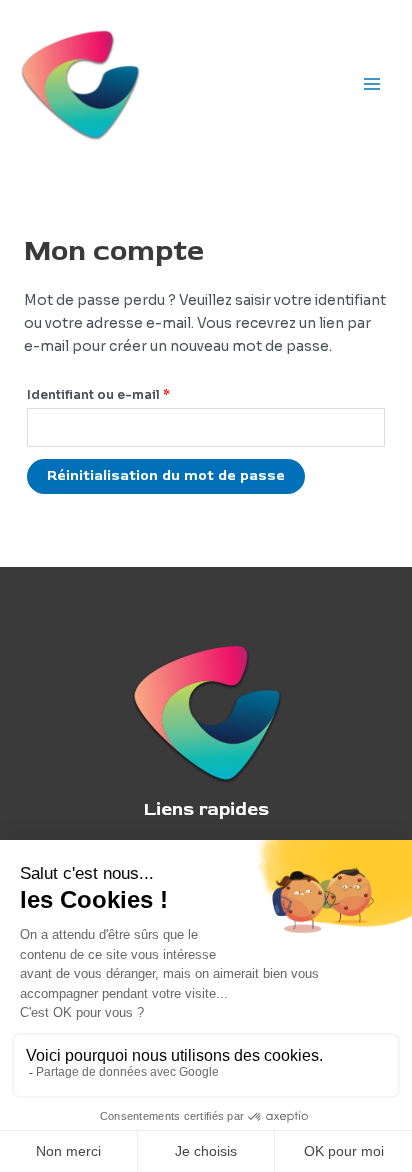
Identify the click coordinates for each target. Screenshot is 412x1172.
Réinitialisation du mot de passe (166, 475)
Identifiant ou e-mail (136, 394)
